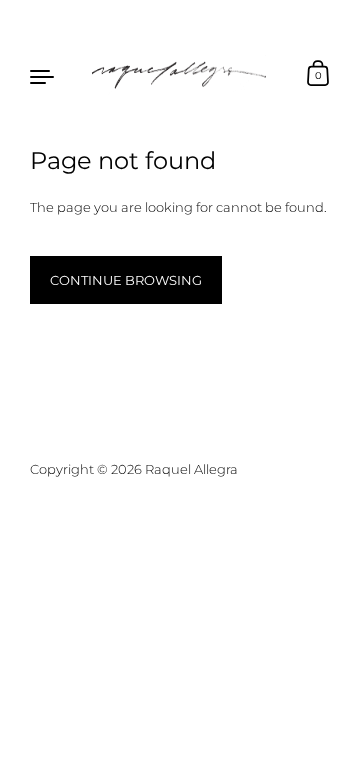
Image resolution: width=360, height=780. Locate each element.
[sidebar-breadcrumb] (42, 75)
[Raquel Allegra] (180, 75)
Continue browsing (126, 280)
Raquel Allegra (191, 469)
